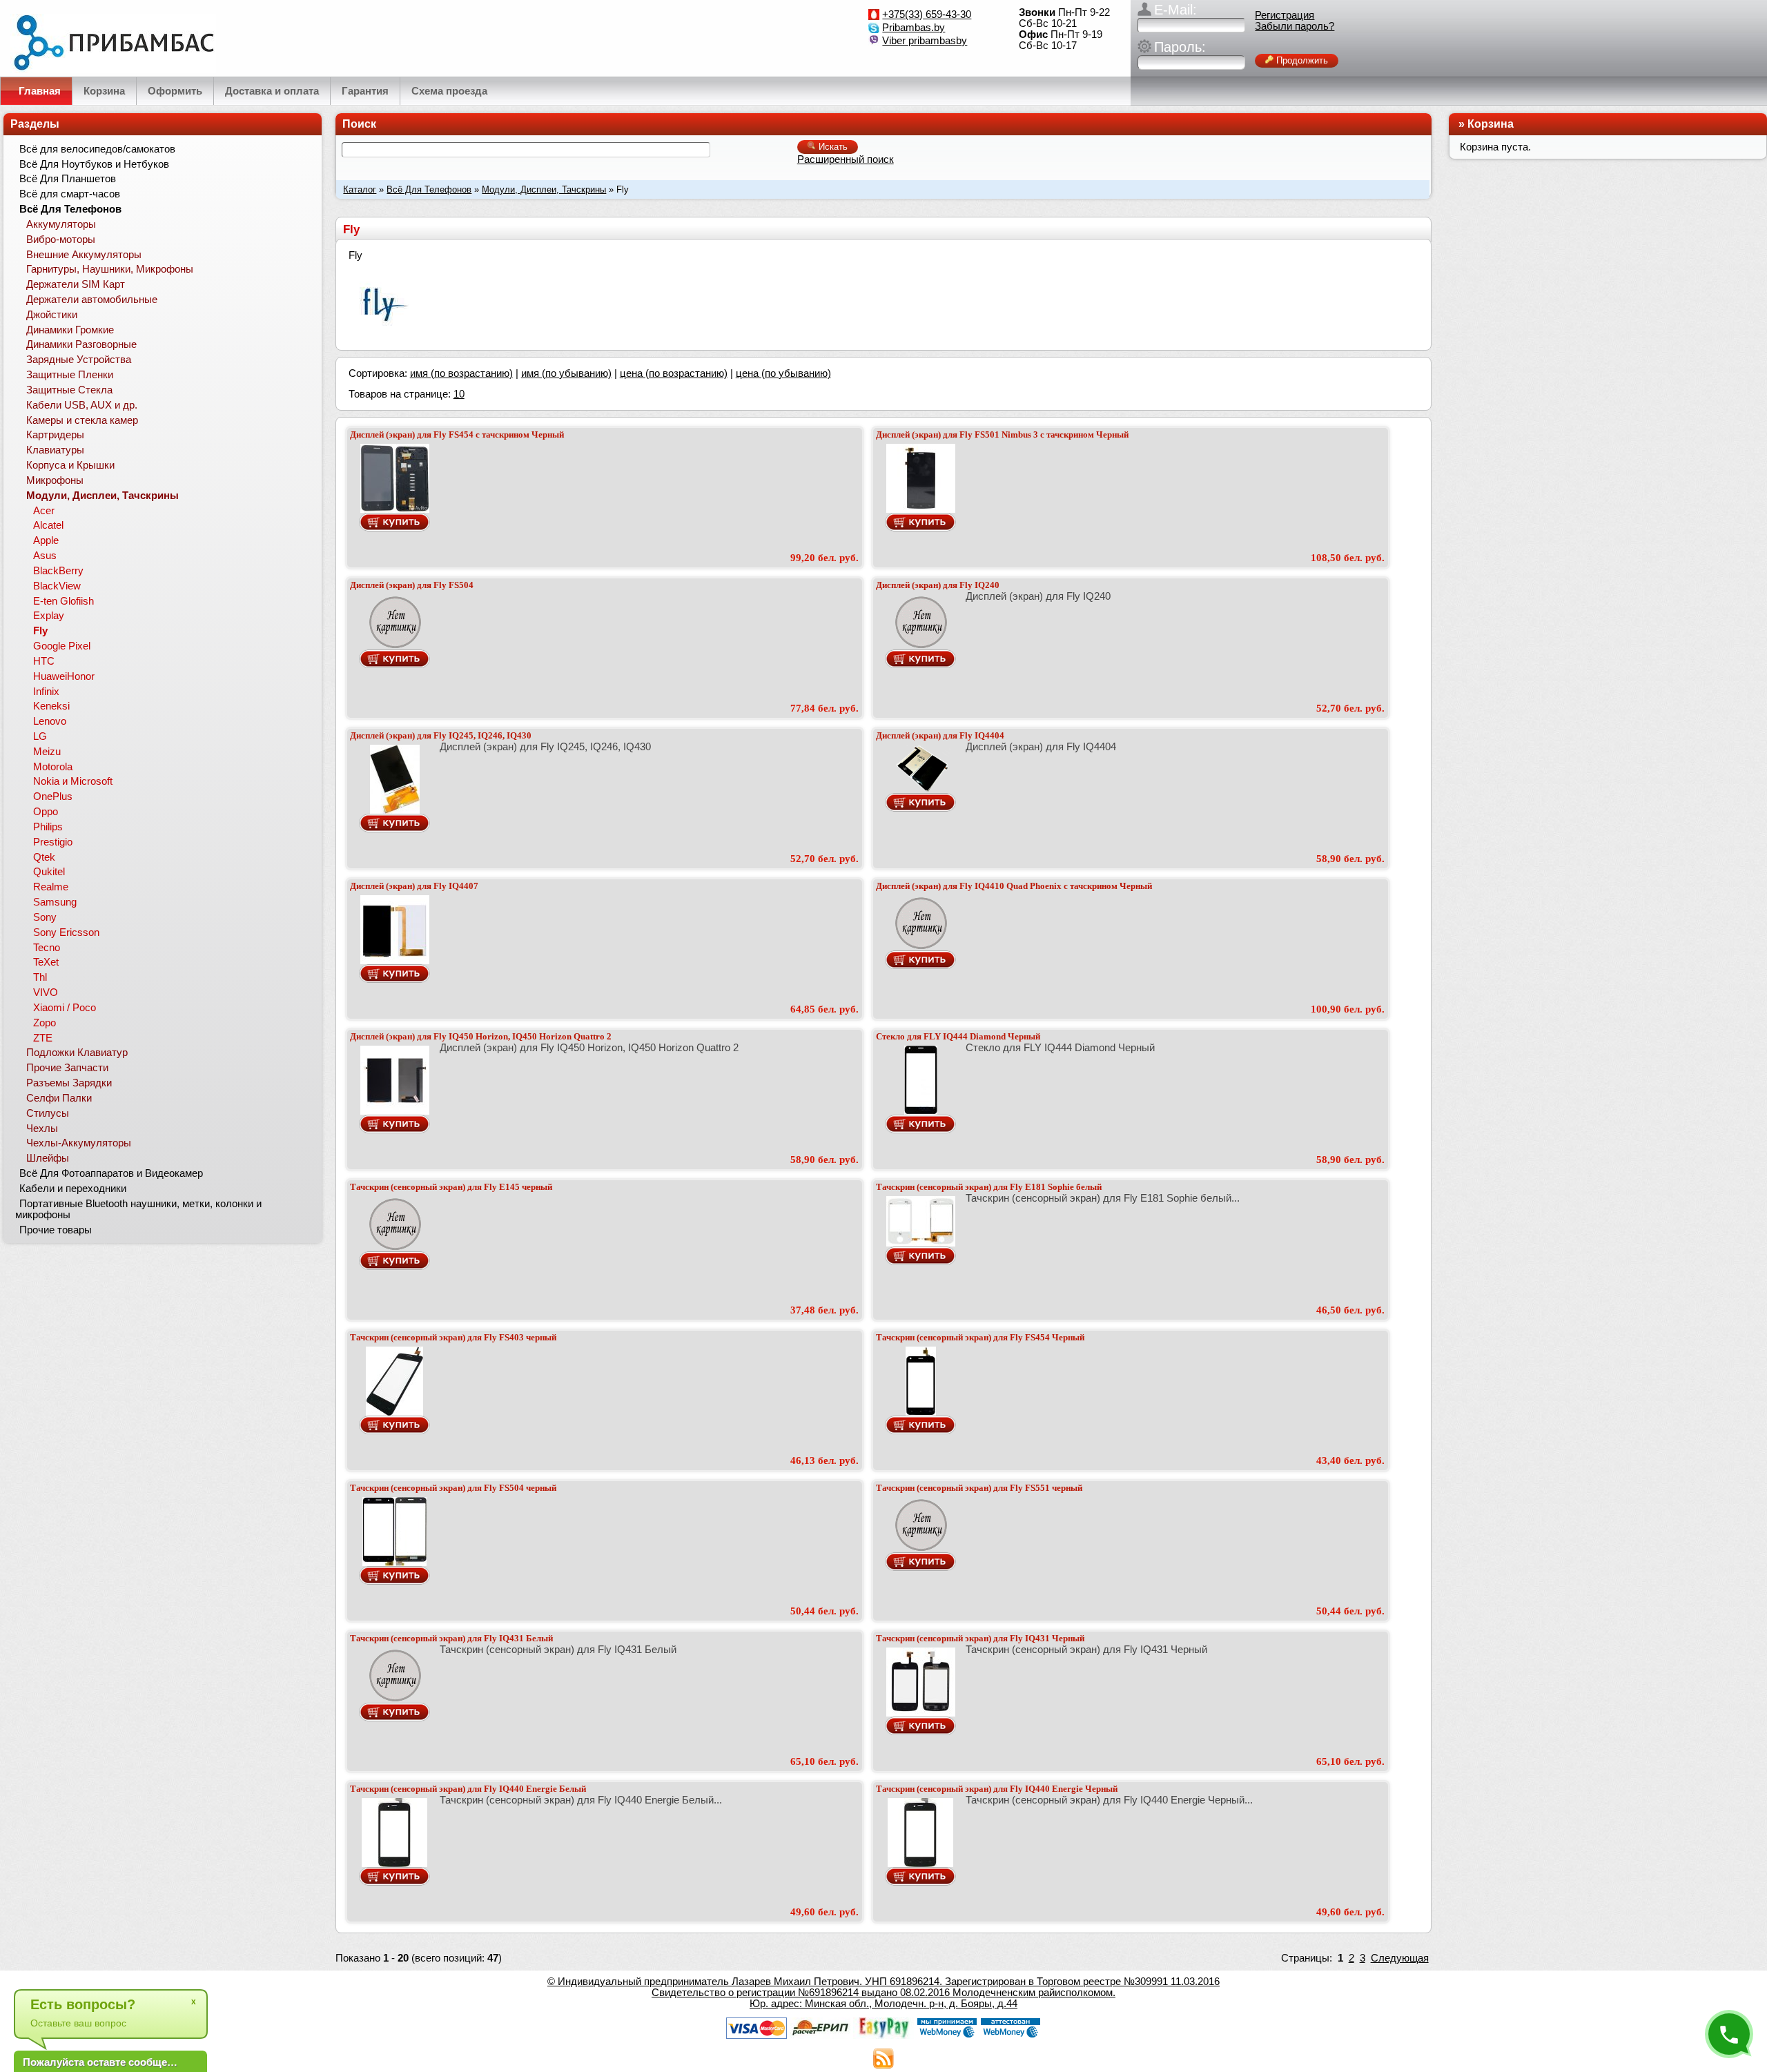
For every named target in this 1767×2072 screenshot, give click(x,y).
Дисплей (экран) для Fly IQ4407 (414, 886)
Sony (45, 917)
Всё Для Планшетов (68, 179)
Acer (44, 511)
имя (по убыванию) (566, 373)
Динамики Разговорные (81, 344)
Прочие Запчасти (67, 1068)
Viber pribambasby (925, 41)
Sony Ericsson (66, 932)
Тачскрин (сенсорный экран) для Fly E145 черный (451, 1187)
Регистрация (1285, 15)
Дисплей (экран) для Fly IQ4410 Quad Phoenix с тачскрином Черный (1014, 886)
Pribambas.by (914, 28)
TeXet (46, 962)
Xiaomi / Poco (65, 1008)
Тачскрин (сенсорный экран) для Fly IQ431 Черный (980, 1638)
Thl (40, 977)
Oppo (46, 812)
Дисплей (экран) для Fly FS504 (412, 585)
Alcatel (48, 525)
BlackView (57, 586)
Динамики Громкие (70, 330)
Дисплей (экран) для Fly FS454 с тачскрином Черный (457, 434)
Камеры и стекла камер (82, 420)
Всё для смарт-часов (70, 194)
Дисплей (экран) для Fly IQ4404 (940, 735)
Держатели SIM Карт (76, 284)
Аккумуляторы (61, 224)
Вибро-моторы (61, 240)
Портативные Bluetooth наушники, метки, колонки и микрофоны (138, 1209)
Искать (832, 147)
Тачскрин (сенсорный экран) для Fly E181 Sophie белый (989, 1187)
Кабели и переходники (73, 1189)
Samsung (55, 902)
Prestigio (53, 842)
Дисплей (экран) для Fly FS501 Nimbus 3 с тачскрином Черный (1002, 434)
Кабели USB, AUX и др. (82, 405)
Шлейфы (48, 1158)
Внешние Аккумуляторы (84, 255)
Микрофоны (55, 480)
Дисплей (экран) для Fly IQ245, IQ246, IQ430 (441, 735)
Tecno (47, 948)
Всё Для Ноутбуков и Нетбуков (94, 164)
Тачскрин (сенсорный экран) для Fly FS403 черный (453, 1337)
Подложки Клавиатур (77, 1053)
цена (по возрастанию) (674, 373)
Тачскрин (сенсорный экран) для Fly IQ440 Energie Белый (468, 1789)
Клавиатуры (55, 450)
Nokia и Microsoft (73, 781)
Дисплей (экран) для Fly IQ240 (938, 585)
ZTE (43, 1038)
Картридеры (55, 435)
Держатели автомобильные (92, 300)
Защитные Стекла (69, 390)
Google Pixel (62, 646)
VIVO (46, 993)
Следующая (1400, 1958)
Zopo (45, 1023)
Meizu (47, 752)
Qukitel (49, 872)
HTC (44, 661)
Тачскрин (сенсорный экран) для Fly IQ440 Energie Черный (997, 1789)
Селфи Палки (59, 1098)
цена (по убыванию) (783, 373)
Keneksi (51, 706)
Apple (46, 540)
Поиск (359, 124)
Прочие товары (56, 1230)
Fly (40, 631)
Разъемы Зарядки (69, 1083)
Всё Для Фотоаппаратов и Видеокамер (111, 1173)
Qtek (44, 857)
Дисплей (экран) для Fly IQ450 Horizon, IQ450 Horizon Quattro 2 (481, 1036)
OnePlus (53, 796)
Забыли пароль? (1295, 26)
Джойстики (52, 315)
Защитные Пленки (70, 375)
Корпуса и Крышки (70, 465)
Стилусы (48, 1113)
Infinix (46, 692)
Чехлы (42, 1128)
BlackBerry (58, 571)
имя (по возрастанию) (461, 373)
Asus (45, 556)
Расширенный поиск (846, 159)
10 (459, 394)
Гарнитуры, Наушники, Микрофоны (110, 269)
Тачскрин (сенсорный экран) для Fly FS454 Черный (980, 1337)
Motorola (53, 767)
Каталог (360, 189)
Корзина (1491, 124)
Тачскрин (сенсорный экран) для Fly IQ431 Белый (451, 1638)
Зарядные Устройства (79, 360)
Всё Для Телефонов (429, 189)
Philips (48, 827)
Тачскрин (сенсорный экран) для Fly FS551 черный (979, 1488)
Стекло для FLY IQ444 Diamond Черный (958, 1036)
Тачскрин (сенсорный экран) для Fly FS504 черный (453, 1488)
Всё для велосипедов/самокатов (97, 149)
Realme (51, 887)
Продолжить (1301, 60)
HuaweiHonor (64, 676)
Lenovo (50, 721)
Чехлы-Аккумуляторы (79, 1143)
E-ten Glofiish (64, 601)
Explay (49, 616)
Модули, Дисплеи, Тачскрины (544, 189)
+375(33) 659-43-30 (927, 14)
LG (40, 736)
